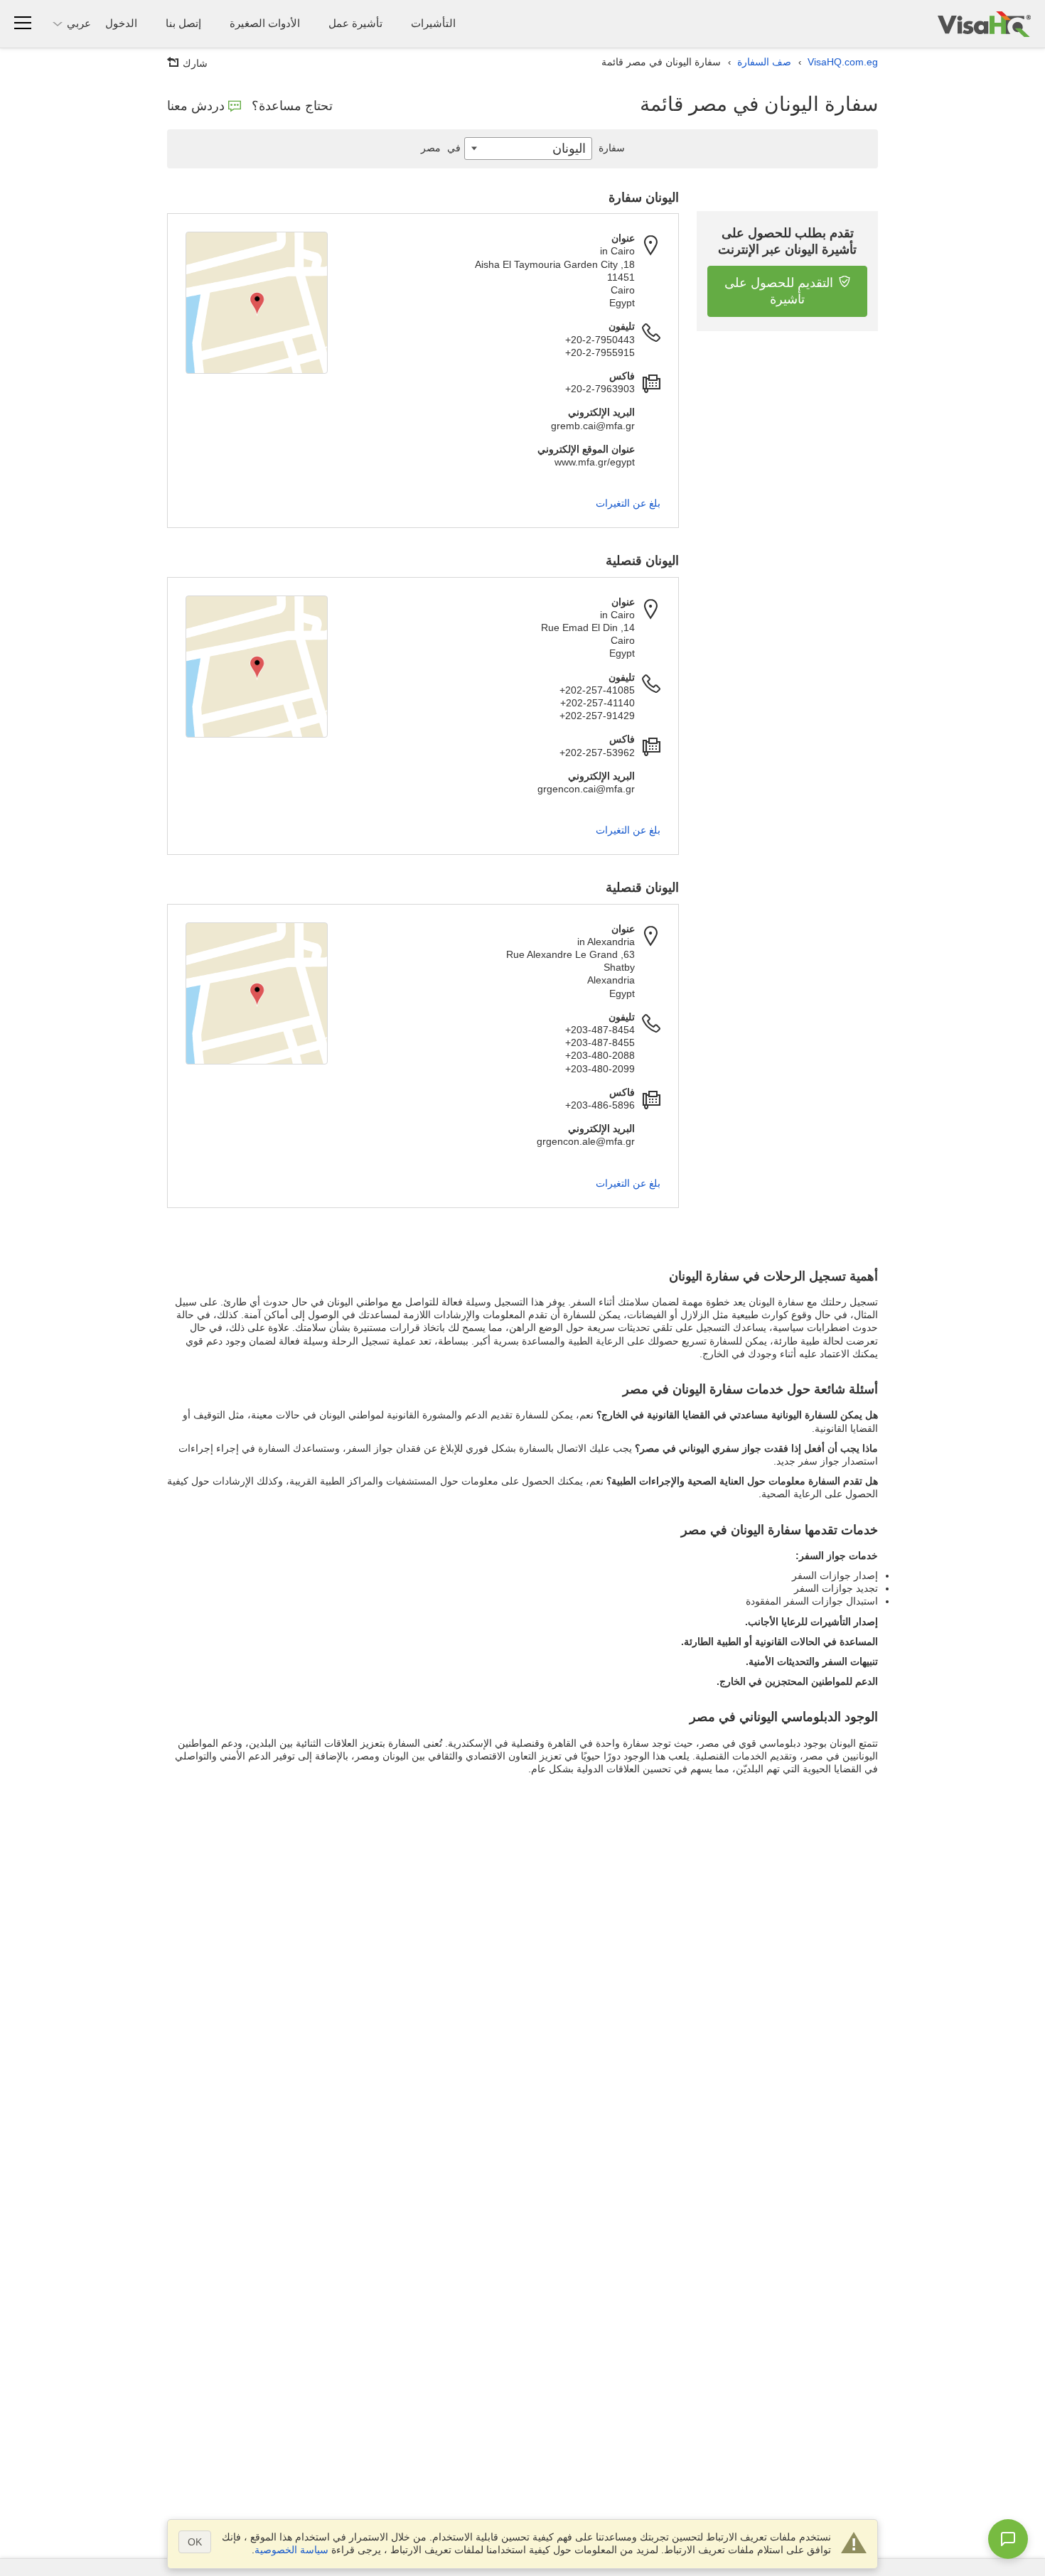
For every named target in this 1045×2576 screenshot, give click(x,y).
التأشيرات (433, 23)
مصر (441, 148)
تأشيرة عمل (355, 23)
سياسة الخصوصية (291, 2550)
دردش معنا (196, 106)
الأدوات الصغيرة (265, 23)
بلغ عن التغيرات (628, 503)
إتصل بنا (183, 23)
